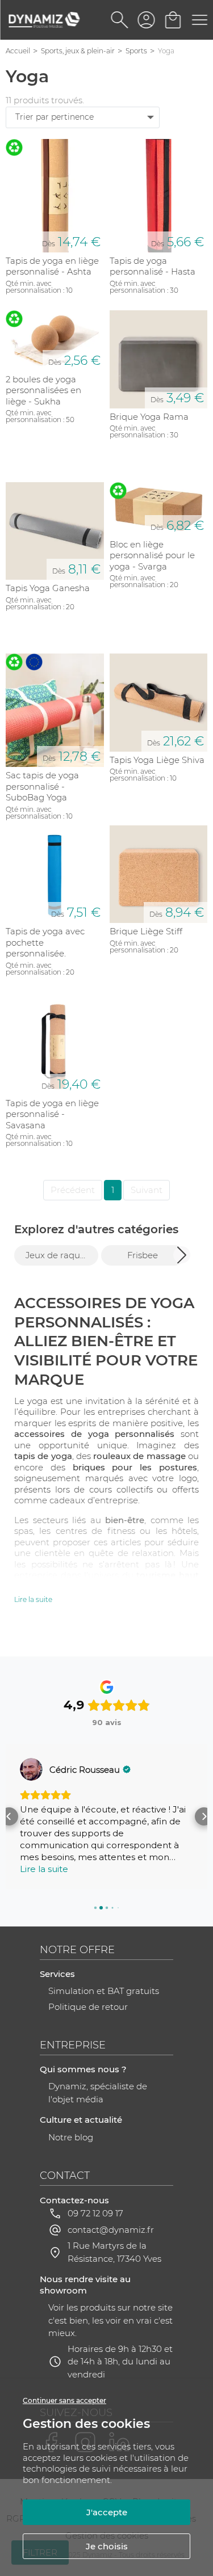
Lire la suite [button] (44, 1869)
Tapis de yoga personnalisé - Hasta (153, 266)
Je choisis (107, 2546)
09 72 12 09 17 (95, 2213)
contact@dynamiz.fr (111, 2230)
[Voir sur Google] (31, 1769)
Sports (136, 51)
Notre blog (71, 2137)
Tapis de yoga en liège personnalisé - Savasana (52, 1114)
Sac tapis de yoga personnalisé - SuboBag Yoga (42, 786)
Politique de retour (88, 2007)
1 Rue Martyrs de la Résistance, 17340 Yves (114, 2252)
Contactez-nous (74, 2200)
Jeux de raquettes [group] (62, 1255)
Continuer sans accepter (64, 2400)
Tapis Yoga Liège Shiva (157, 760)
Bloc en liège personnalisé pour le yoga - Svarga (152, 555)
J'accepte (107, 2512)
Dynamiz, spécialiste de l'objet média (98, 2093)
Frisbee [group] (143, 1255)
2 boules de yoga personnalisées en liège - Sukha (43, 390)
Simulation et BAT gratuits (104, 1991)
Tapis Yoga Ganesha (48, 588)
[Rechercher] (120, 20)
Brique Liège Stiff (146, 931)
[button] (182, 1255)
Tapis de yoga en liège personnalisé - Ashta (52, 266)
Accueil (18, 51)
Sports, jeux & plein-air (78, 51)
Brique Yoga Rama (149, 417)
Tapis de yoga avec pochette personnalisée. (45, 942)
